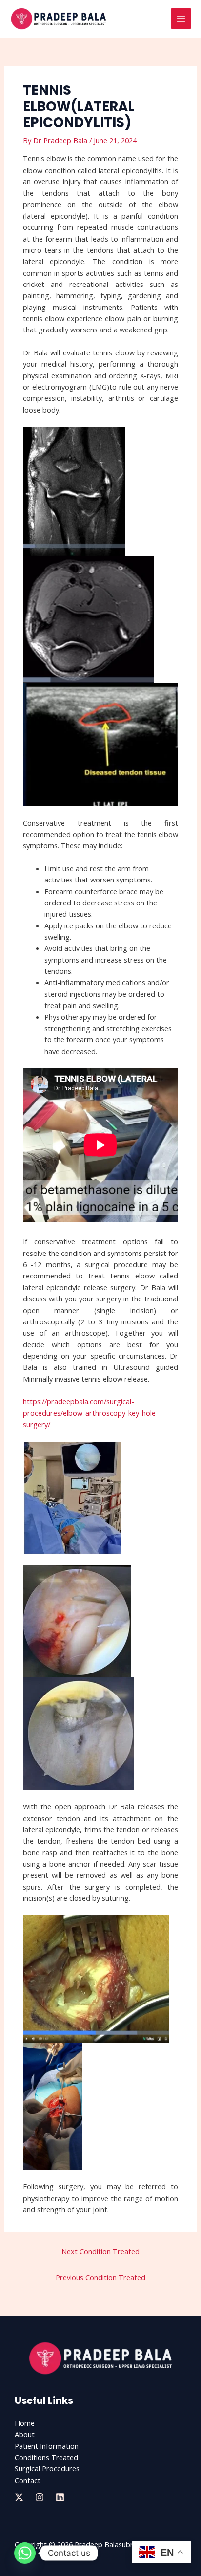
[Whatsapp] (25, 2553)
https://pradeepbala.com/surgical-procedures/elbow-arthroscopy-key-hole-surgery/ (91, 1413)
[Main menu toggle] (181, 19)
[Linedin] (60, 2497)
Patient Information (47, 2446)
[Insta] (40, 2497)
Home (25, 2423)
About (25, 2434)
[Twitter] (19, 2497)
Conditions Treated (46, 2457)
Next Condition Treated (100, 2251)
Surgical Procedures (47, 2468)
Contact (28, 2480)
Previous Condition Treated (100, 2277)
